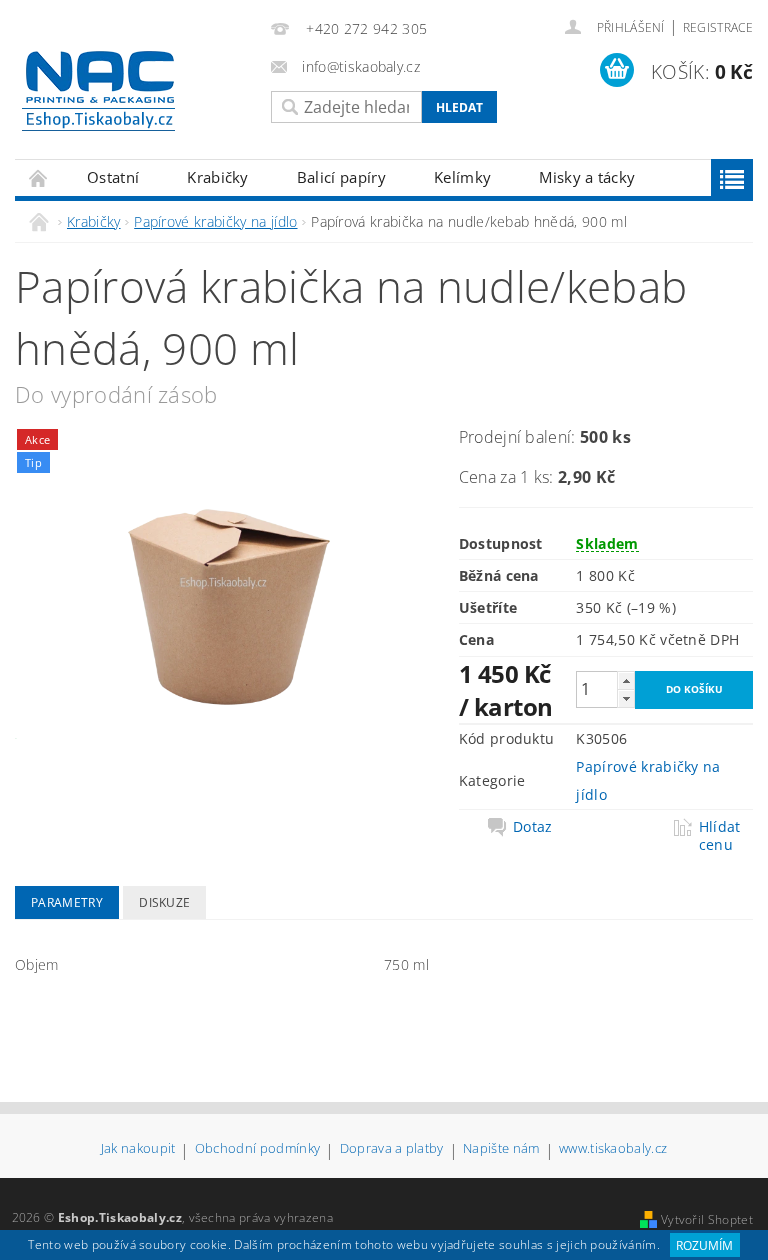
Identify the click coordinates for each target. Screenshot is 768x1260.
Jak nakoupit (138, 1149)
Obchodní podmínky (257, 1149)
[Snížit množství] (626, 698)
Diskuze (164, 902)
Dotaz (533, 827)
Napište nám (501, 1149)
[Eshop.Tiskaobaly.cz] (133, 91)
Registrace (718, 27)
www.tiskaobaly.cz (613, 1149)
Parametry (67, 902)
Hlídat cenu (720, 836)
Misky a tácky (587, 177)
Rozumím (704, 1245)
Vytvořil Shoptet (707, 1219)
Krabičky (218, 177)
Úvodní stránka (39, 177)
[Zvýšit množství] (626, 680)
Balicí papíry (341, 177)
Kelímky (462, 177)
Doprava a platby (392, 1149)
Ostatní (113, 177)
